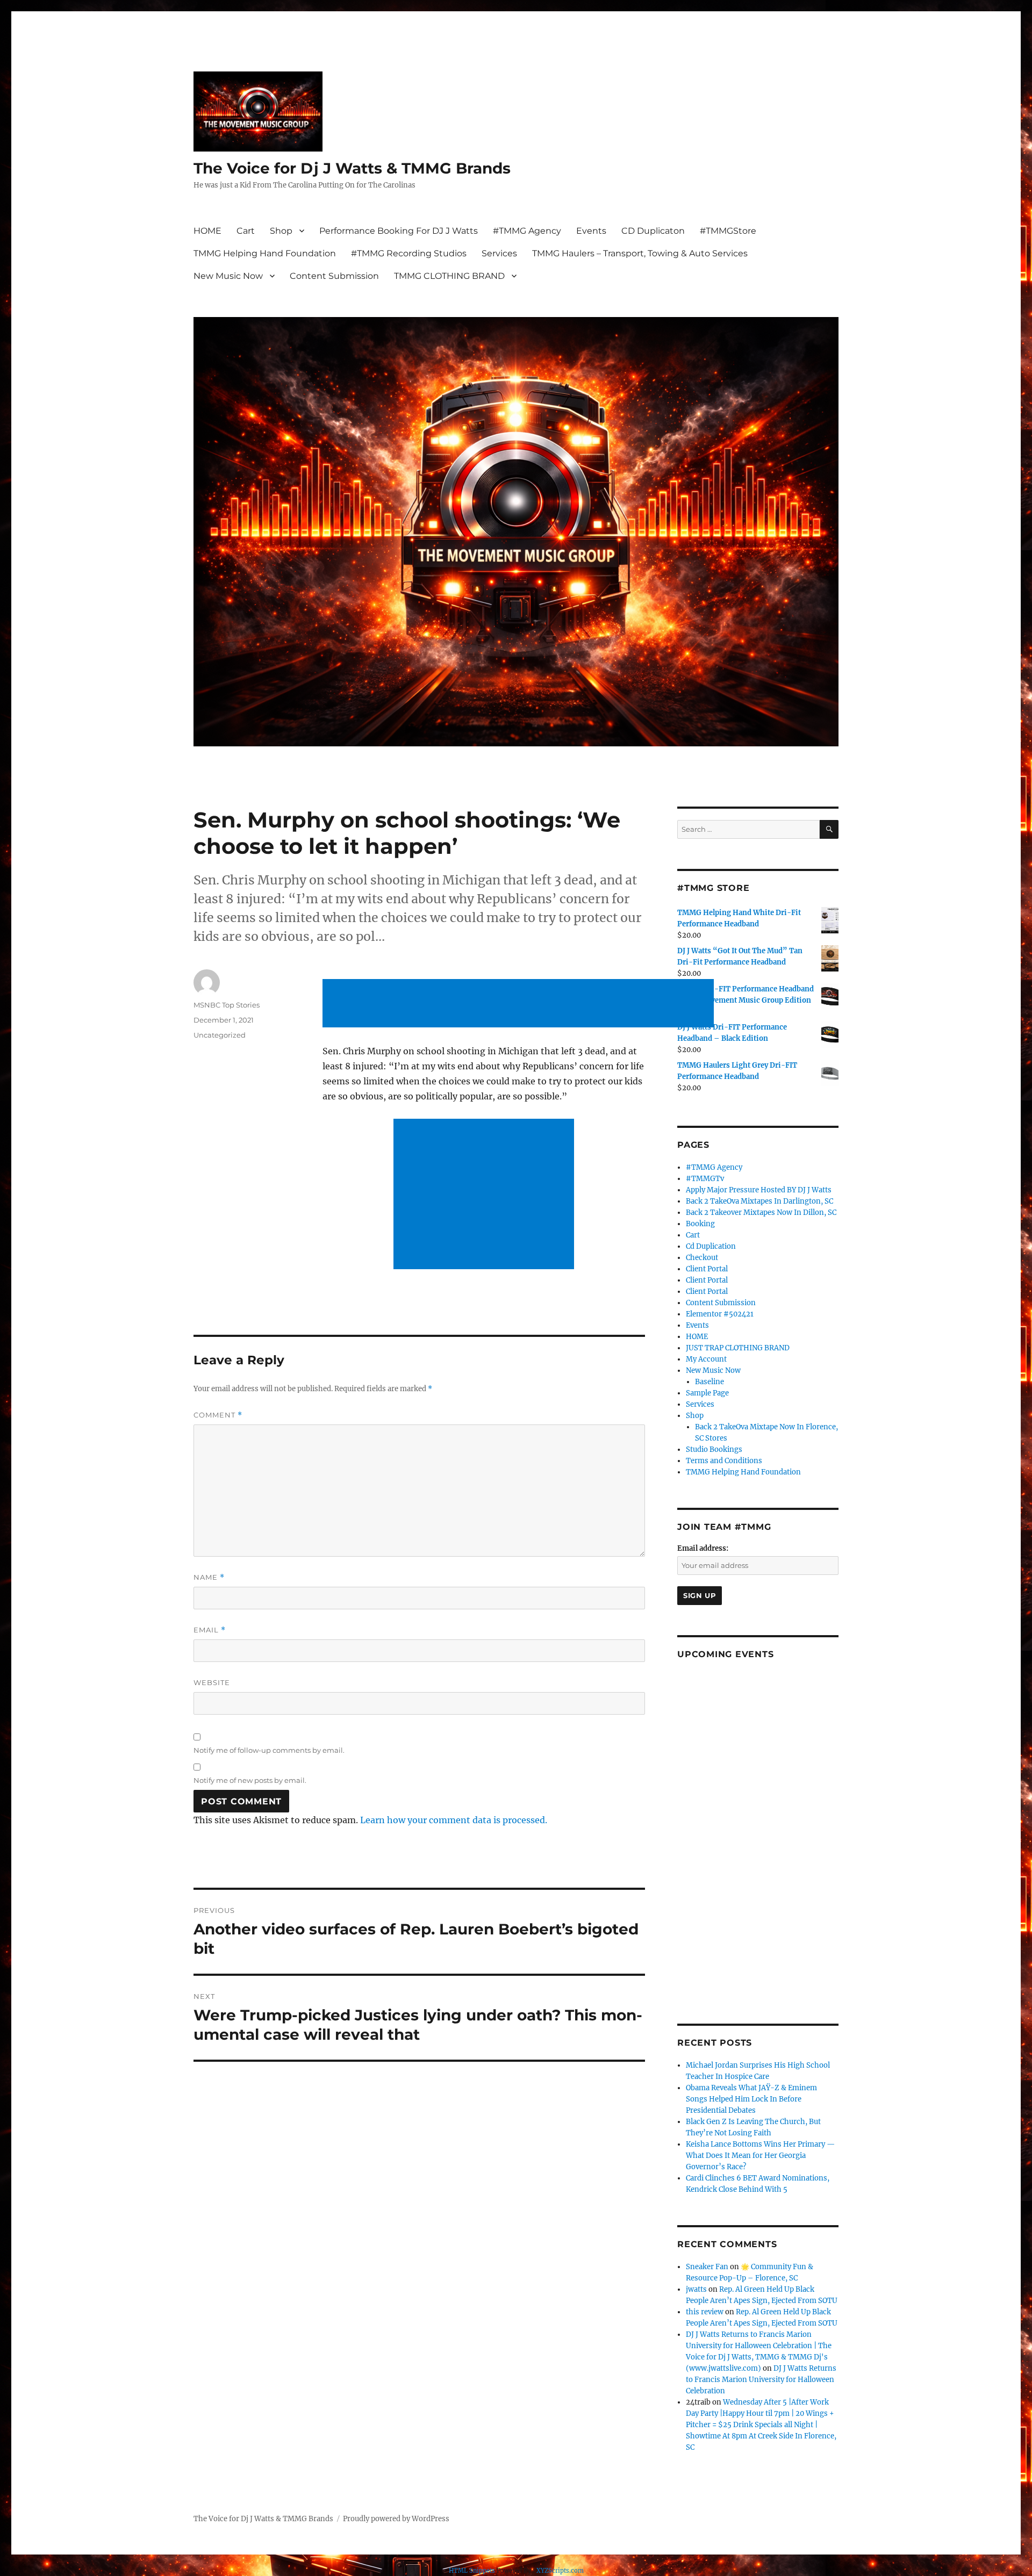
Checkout (702, 1258)
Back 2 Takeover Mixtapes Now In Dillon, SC (761, 1213)
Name (209, 1577)
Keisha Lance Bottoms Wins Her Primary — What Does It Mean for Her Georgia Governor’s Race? (760, 2156)
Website (212, 1682)
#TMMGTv (705, 1179)
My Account (706, 1359)
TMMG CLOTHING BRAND (449, 276)
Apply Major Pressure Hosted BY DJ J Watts (759, 1190)
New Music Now (228, 276)
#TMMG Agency (527, 231)
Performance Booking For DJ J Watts (399, 231)
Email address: (703, 1548)
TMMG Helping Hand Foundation (265, 253)
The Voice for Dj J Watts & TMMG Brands (352, 168)
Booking (700, 1224)
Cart (246, 231)
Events (591, 231)
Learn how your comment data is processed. (454, 1820)
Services (499, 253)
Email (210, 1630)
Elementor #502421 (720, 1314)
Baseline (709, 1382)
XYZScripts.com (560, 2571)
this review (705, 2312)
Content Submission (334, 276)
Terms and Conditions (724, 1461)
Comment (218, 1415)
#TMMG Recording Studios (409, 253)
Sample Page (707, 1393)
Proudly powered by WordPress (396, 2519)
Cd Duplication (711, 1246)
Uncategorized (220, 1035)
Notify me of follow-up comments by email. (269, 1750)
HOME (207, 231)
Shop (281, 231)
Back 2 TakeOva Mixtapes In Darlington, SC (759, 1201)
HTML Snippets (472, 2571)
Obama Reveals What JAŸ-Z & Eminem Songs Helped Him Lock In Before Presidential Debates (751, 2099)
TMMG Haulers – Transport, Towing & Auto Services (640, 253)
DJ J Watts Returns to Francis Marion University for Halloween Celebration (761, 2380)
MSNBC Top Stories (227, 1005)
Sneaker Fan (707, 2267)
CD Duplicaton (653, 231)
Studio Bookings (714, 1449)
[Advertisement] (520, 1004)
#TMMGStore (728, 231)
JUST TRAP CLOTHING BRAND (738, 1348)
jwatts (696, 2289)
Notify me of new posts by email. (250, 1780)
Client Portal (707, 1269)
